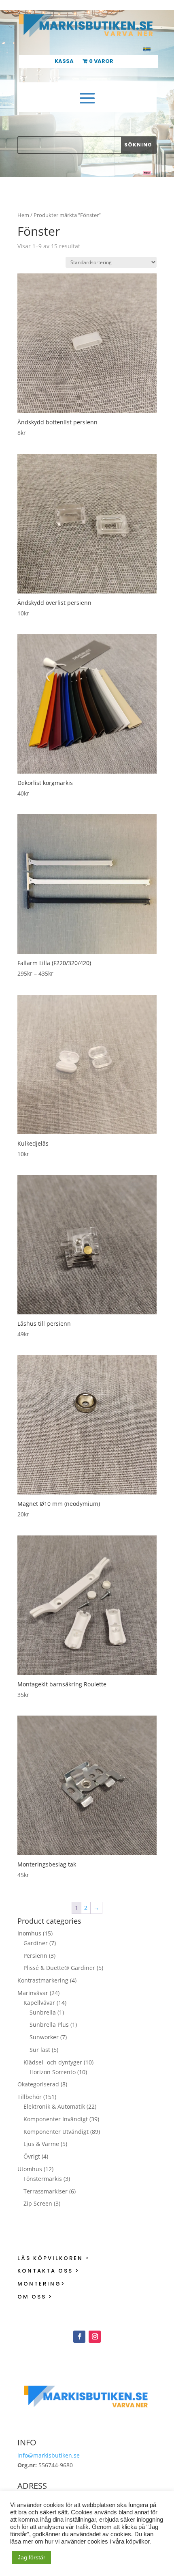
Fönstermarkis (43, 2179)
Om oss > (35, 2297)
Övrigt (32, 2156)
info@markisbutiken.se (49, 2455)
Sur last (40, 2050)
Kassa (64, 62)
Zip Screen (38, 2203)
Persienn (35, 1956)
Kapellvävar (39, 2003)
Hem (23, 215)
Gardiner (36, 1943)
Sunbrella (43, 2012)
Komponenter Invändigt (56, 2119)
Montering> (41, 2284)
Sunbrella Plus (49, 2024)
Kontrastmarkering (43, 1980)
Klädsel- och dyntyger (53, 2062)
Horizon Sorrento (53, 2072)
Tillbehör (30, 2097)
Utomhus (30, 2169)
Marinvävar (33, 1993)
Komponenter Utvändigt (56, 2132)
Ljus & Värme (41, 2144)
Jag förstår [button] (32, 2557)
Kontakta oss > (49, 2271)
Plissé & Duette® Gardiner (59, 1968)
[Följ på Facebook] (79, 2337)
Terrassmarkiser (46, 2191)
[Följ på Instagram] (95, 2337)
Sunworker (44, 2037)
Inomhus (29, 1933)
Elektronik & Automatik (54, 2106)
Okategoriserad (38, 2084)
